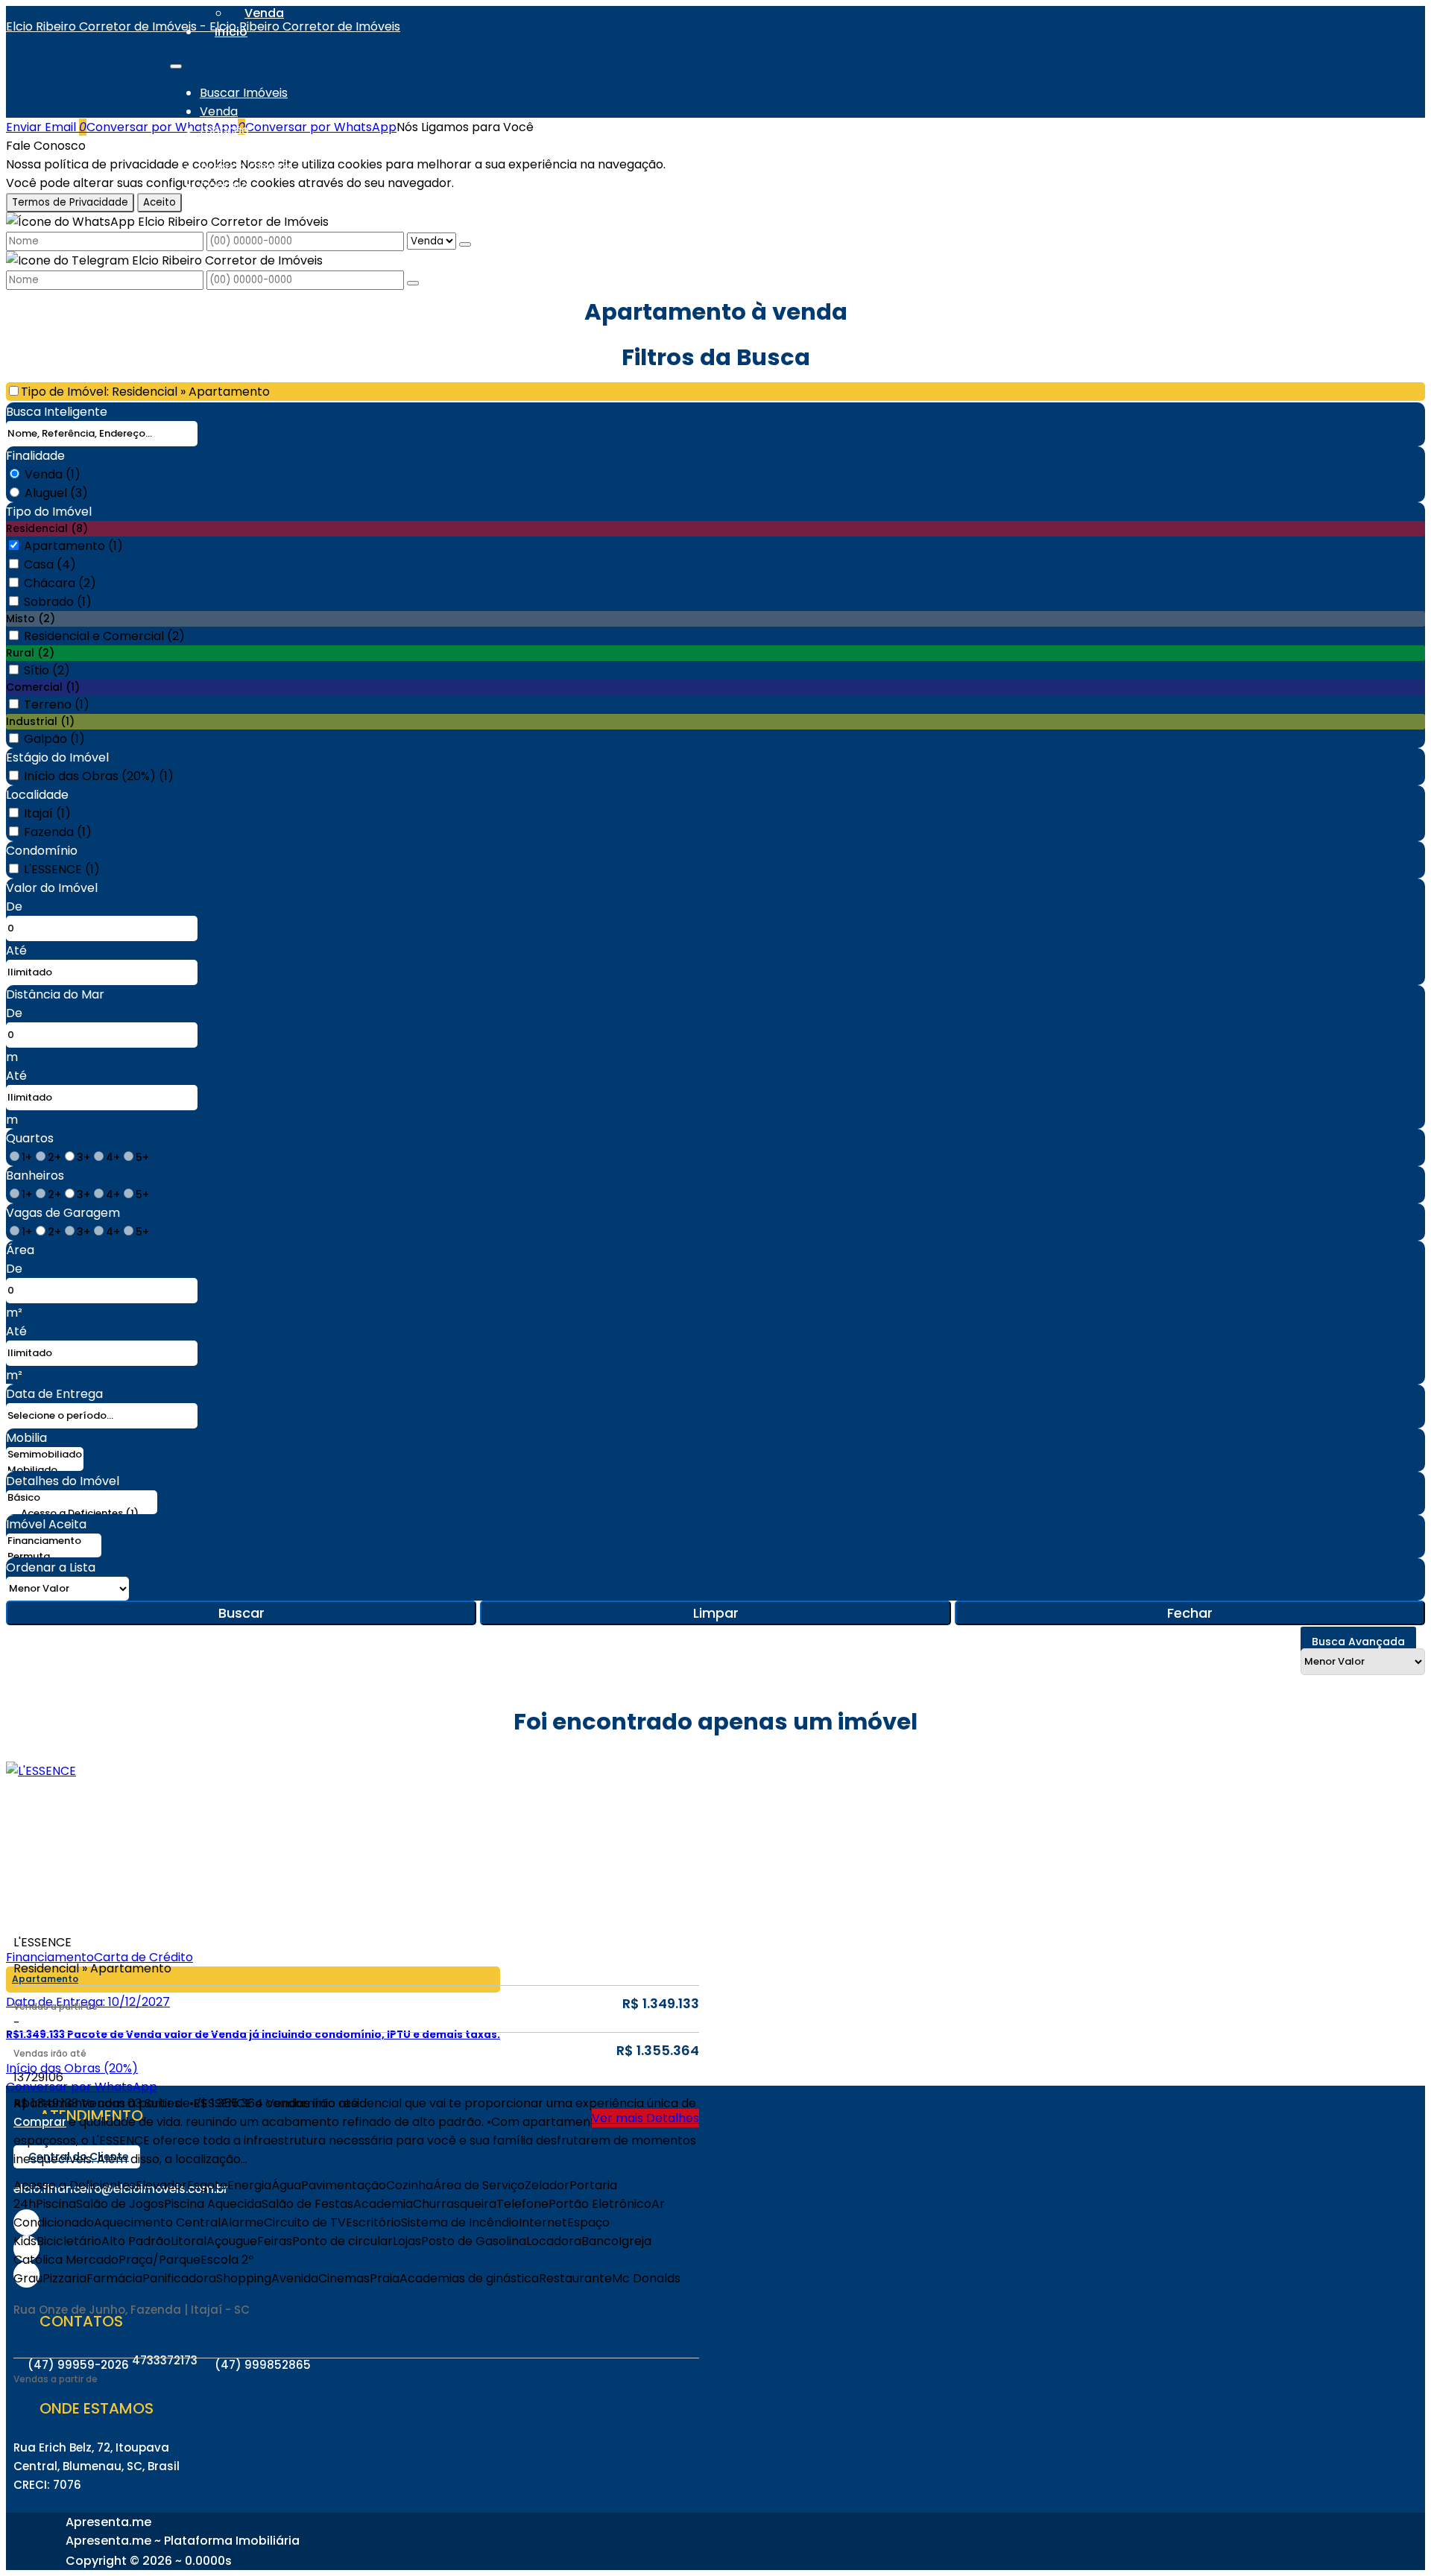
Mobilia (26, 1438)
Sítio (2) (47, 670)
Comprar (40, 2122)
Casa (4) (50, 564)
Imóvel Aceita (46, 1524)
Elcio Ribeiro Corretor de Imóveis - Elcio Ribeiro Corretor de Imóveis (203, 26)
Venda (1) (53, 474)
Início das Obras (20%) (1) (99, 776)
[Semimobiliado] (45, 1455)
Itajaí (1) (47, 813)
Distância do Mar (55, 994)
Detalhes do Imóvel (63, 1481)
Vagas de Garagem (63, 1213)
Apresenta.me (108, 2522)
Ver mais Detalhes (645, 2118)
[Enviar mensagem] (465, 244)
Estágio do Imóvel (57, 757)
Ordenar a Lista (51, 1567)
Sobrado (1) (58, 602)
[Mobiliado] (45, 1471)
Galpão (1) (54, 739)
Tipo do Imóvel (49, 512)
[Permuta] (54, 1557)
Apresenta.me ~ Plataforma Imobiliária (183, 2541)
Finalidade (35, 456)
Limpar (716, 1613)
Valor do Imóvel (52, 888)
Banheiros (35, 1175)
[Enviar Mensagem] (413, 283)
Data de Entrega (54, 1394)
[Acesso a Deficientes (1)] (82, 1514)
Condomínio (42, 851)
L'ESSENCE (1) (62, 869)
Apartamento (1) (73, 546)
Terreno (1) (57, 705)
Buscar (241, 1613)
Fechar (1190, 1613)
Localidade (37, 795)
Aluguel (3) (56, 493)
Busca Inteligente (57, 412)
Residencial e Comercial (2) (104, 636)
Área (20, 1250)
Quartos (30, 1138)
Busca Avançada (1358, 1642)
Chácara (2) (60, 583)
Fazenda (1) (58, 832)
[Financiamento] (54, 1541)
